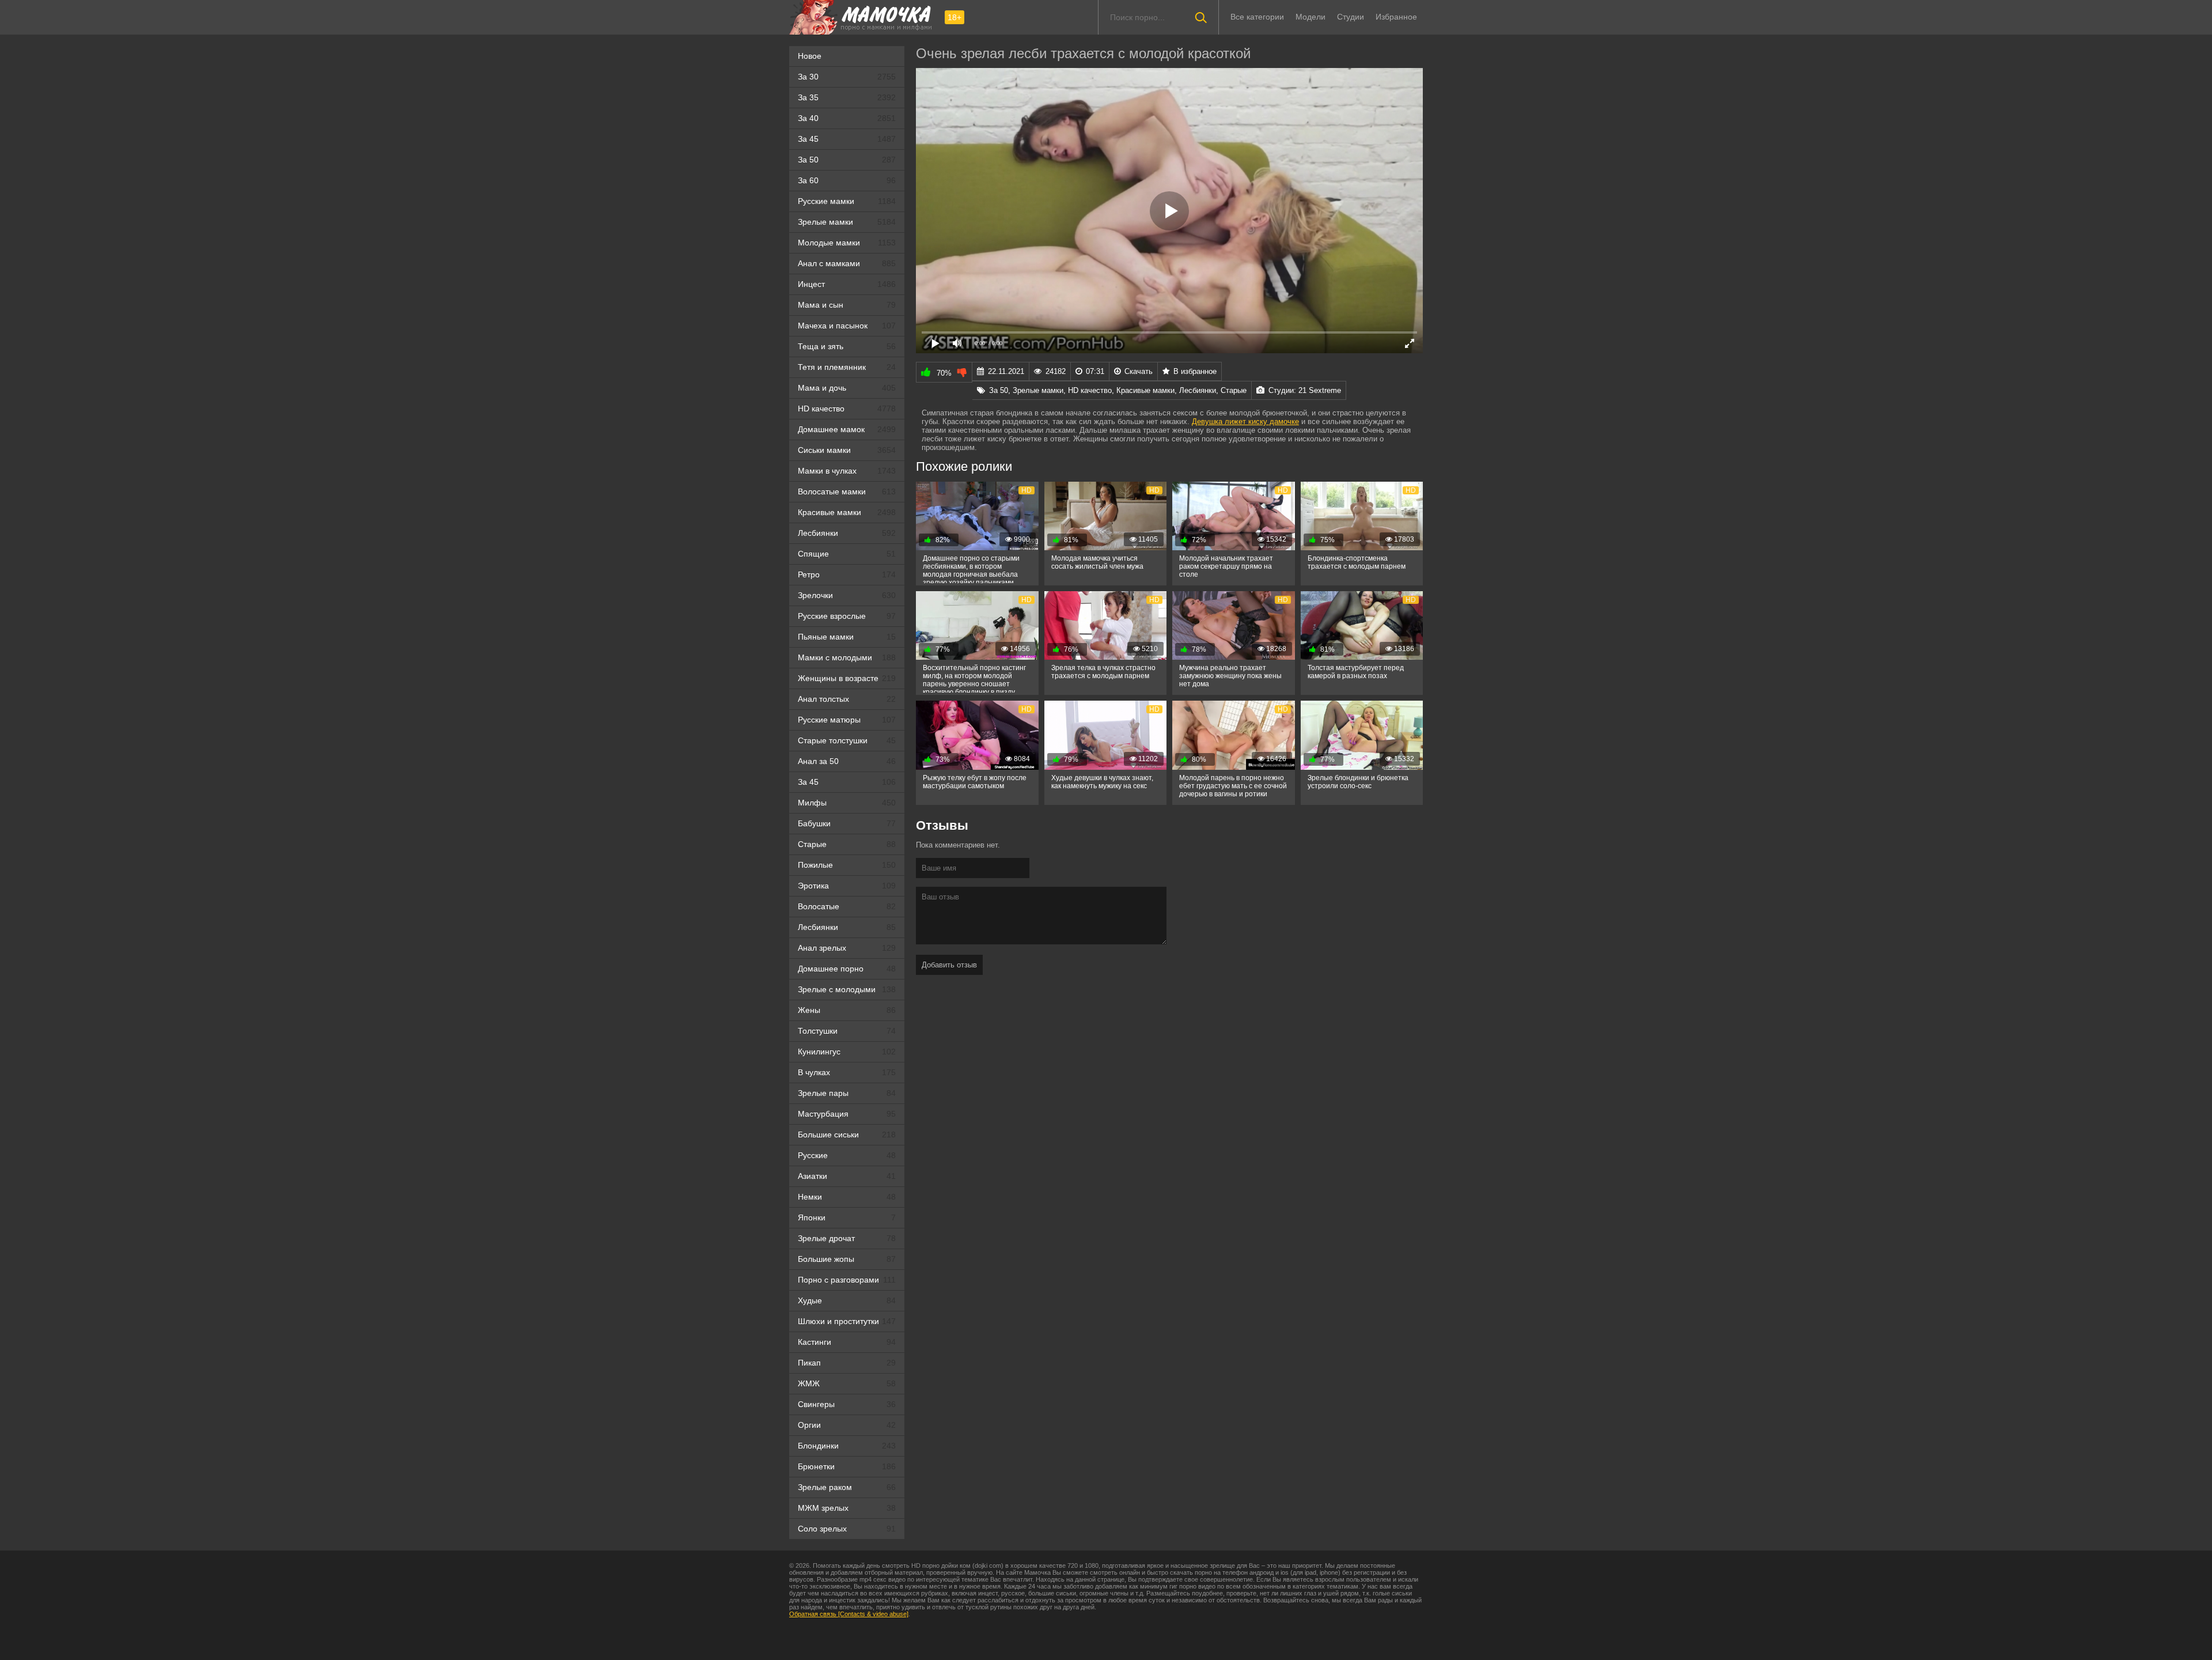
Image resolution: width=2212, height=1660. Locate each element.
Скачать (1139, 371)
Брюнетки (847, 1466)
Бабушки (847, 823)
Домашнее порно (847, 969)
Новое (810, 56)
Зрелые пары (847, 1093)
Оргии (847, 1425)
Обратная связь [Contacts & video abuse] (849, 1614)
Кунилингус (847, 1052)
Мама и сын (847, 305)
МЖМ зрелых (847, 1508)
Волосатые (847, 906)
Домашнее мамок (847, 429)
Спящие (847, 554)
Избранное (1396, 17)
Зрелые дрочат (847, 1238)
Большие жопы (847, 1259)
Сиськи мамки (847, 450)
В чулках (847, 1072)
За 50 (847, 160)
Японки (847, 1217)
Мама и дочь (847, 388)
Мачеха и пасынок (847, 326)
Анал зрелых (847, 948)
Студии (1351, 17)
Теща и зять (847, 346)
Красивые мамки (847, 512)
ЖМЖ (847, 1383)
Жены (847, 1010)
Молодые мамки (847, 243)
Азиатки (847, 1176)
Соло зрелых (847, 1529)
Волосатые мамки (847, 491)
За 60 (847, 180)
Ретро (847, 574)
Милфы (847, 803)
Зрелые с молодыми (847, 989)
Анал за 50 (847, 761)
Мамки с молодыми (847, 657)
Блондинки (847, 1446)
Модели (1310, 17)
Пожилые (847, 865)
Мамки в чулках (847, 471)
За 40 (847, 118)
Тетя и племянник (847, 367)
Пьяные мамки (847, 637)
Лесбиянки (847, 533)
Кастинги (847, 1342)
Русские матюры (847, 720)
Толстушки (847, 1031)
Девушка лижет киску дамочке (1245, 421)
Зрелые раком (847, 1487)
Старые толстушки (847, 740)
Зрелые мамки (847, 222)
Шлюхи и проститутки (847, 1321)
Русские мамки (847, 201)
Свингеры (847, 1404)
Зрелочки (847, 595)
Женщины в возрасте (847, 678)
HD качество (847, 409)
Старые (847, 844)
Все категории (1257, 17)
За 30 (847, 77)
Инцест (847, 284)
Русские (847, 1155)
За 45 (847, 139)
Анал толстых (847, 699)
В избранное (1195, 371)
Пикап (847, 1363)
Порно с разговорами (847, 1280)
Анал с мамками (847, 263)
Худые (847, 1300)
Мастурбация (847, 1114)
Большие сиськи (847, 1135)
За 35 (847, 97)
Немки (847, 1197)
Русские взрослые (847, 616)
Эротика (847, 886)
